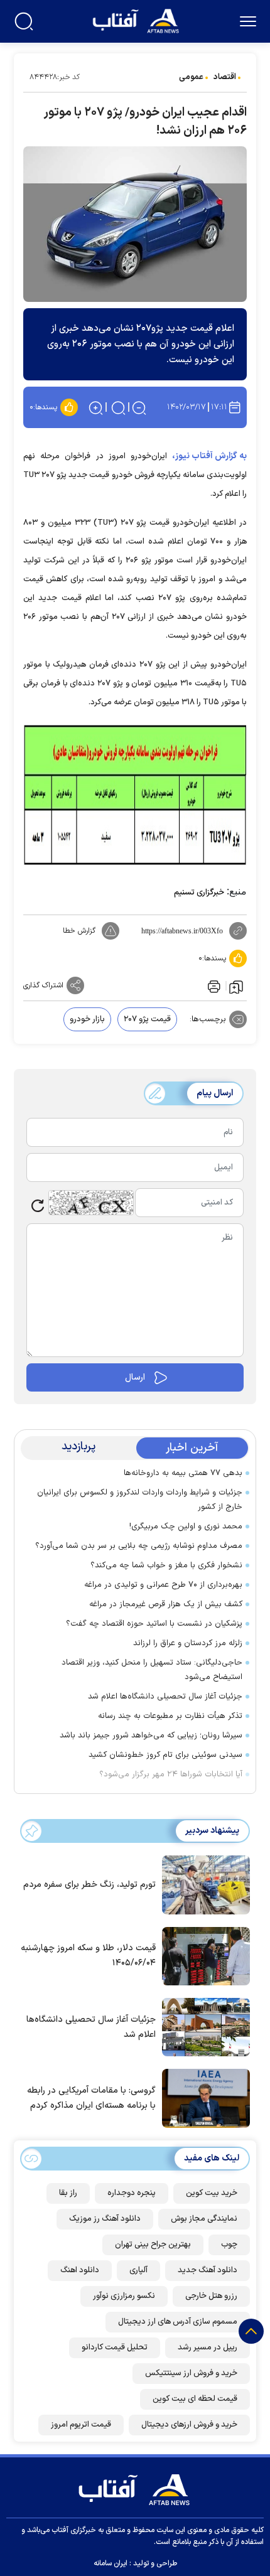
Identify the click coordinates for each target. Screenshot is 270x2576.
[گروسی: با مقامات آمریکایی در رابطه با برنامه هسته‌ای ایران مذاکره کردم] (203, 2097)
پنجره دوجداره (132, 2193)
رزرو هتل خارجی (211, 2296)
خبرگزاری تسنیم (199, 893)
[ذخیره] (236, 986)
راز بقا (68, 2193)
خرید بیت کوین (212, 2193)
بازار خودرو (87, 1019)
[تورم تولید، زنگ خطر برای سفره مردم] (203, 1884)
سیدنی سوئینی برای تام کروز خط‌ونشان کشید (165, 1755)
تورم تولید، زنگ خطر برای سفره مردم (89, 1885)
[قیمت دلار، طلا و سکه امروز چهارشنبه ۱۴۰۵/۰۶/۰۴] (203, 1955)
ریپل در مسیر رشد (208, 2348)
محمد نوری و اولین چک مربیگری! (186, 1527)
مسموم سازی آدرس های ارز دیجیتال (178, 2322)
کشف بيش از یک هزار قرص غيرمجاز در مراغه (166, 1604)
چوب (229, 2245)
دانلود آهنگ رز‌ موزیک (105, 2219)
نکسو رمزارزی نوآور (124, 2296)
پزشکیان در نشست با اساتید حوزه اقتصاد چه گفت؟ (154, 1624)
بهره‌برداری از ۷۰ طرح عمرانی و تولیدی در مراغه (163, 1585)
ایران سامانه (111, 2563)
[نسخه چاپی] (213, 985)
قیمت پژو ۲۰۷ (147, 1019)
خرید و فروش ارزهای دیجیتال (189, 2425)
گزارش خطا (79, 931)
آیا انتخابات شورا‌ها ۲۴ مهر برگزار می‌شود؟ (171, 1774)
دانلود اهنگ (80, 2270)
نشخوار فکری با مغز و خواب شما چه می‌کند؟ (166, 1565)
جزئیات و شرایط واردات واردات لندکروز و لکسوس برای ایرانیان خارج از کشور (140, 1500)
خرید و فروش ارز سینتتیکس (191, 2373)
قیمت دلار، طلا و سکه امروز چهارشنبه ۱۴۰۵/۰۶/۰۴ (88, 1956)
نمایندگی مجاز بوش (204, 2219)
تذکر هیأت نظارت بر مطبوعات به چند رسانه (170, 1716)
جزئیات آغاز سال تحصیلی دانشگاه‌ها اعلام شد (165, 1697)
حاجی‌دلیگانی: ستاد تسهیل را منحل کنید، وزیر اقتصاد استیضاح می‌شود (152, 1670)
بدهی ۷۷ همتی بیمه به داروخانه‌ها (183, 1473)
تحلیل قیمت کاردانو (115, 2348)
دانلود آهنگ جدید (208, 2270)
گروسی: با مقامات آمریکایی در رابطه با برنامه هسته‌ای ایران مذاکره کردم (91, 2098)
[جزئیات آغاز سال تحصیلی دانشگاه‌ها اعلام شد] (203, 2026)
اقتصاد (225, 77)
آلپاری (138, 2270)
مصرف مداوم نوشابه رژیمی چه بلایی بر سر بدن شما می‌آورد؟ (139, 1546)
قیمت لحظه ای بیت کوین (195, 2399)
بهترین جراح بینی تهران (153, 2245)
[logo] (137, 20)
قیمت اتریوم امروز (81, 2425)
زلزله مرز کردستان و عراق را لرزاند (188, 1643)
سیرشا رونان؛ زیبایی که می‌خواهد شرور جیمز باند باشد (151, 1736)
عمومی (191, 77)
